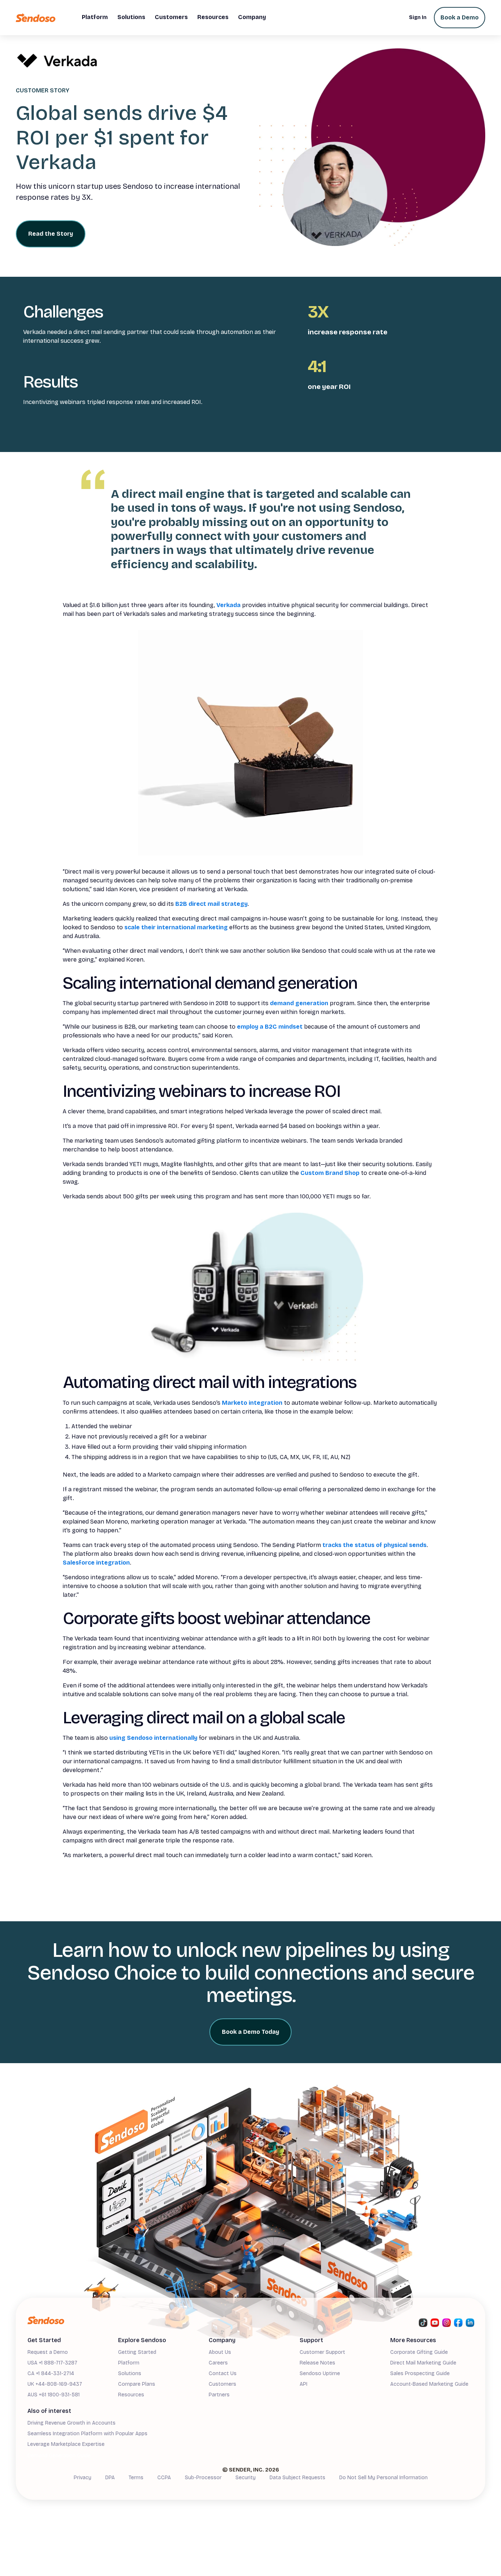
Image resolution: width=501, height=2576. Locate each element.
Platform (129, 2363)
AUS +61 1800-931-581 (54, 2395)
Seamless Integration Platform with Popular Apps (87, 2434)
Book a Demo (460, 17)
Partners (219, 2395)
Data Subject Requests (297, 2478)
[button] (95, 18)
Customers (222, 2384)
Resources (131, 2395)
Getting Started (137, 2352)
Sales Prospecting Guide (420, 2373)
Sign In (418, 17)
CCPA (164, 2478)
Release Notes (317, 2363)
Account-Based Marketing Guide (429, 2384)
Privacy (83, 2478)
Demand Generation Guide (59, 2456)
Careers (218, 2363)
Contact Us (223, 2373)
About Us (220, 2352)
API (303, 2384)
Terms (136, 2478)
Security (246, 2478)
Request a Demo (48, 2352)
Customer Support (322, 2352)
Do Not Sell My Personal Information (383, 2478)
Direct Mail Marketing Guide (423, 2363)
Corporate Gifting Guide (419, 2352)
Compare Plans (137, 2384)
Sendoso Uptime (320, 2373)
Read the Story (51, 234)
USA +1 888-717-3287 (52, 2363)
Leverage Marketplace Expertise (66, 2444)
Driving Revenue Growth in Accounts (72, 2423)
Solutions (130, 2373)
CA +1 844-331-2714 (51, 2373)
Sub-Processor (203, 2478)
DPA (110, 2478)
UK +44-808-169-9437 (55, 2384)
